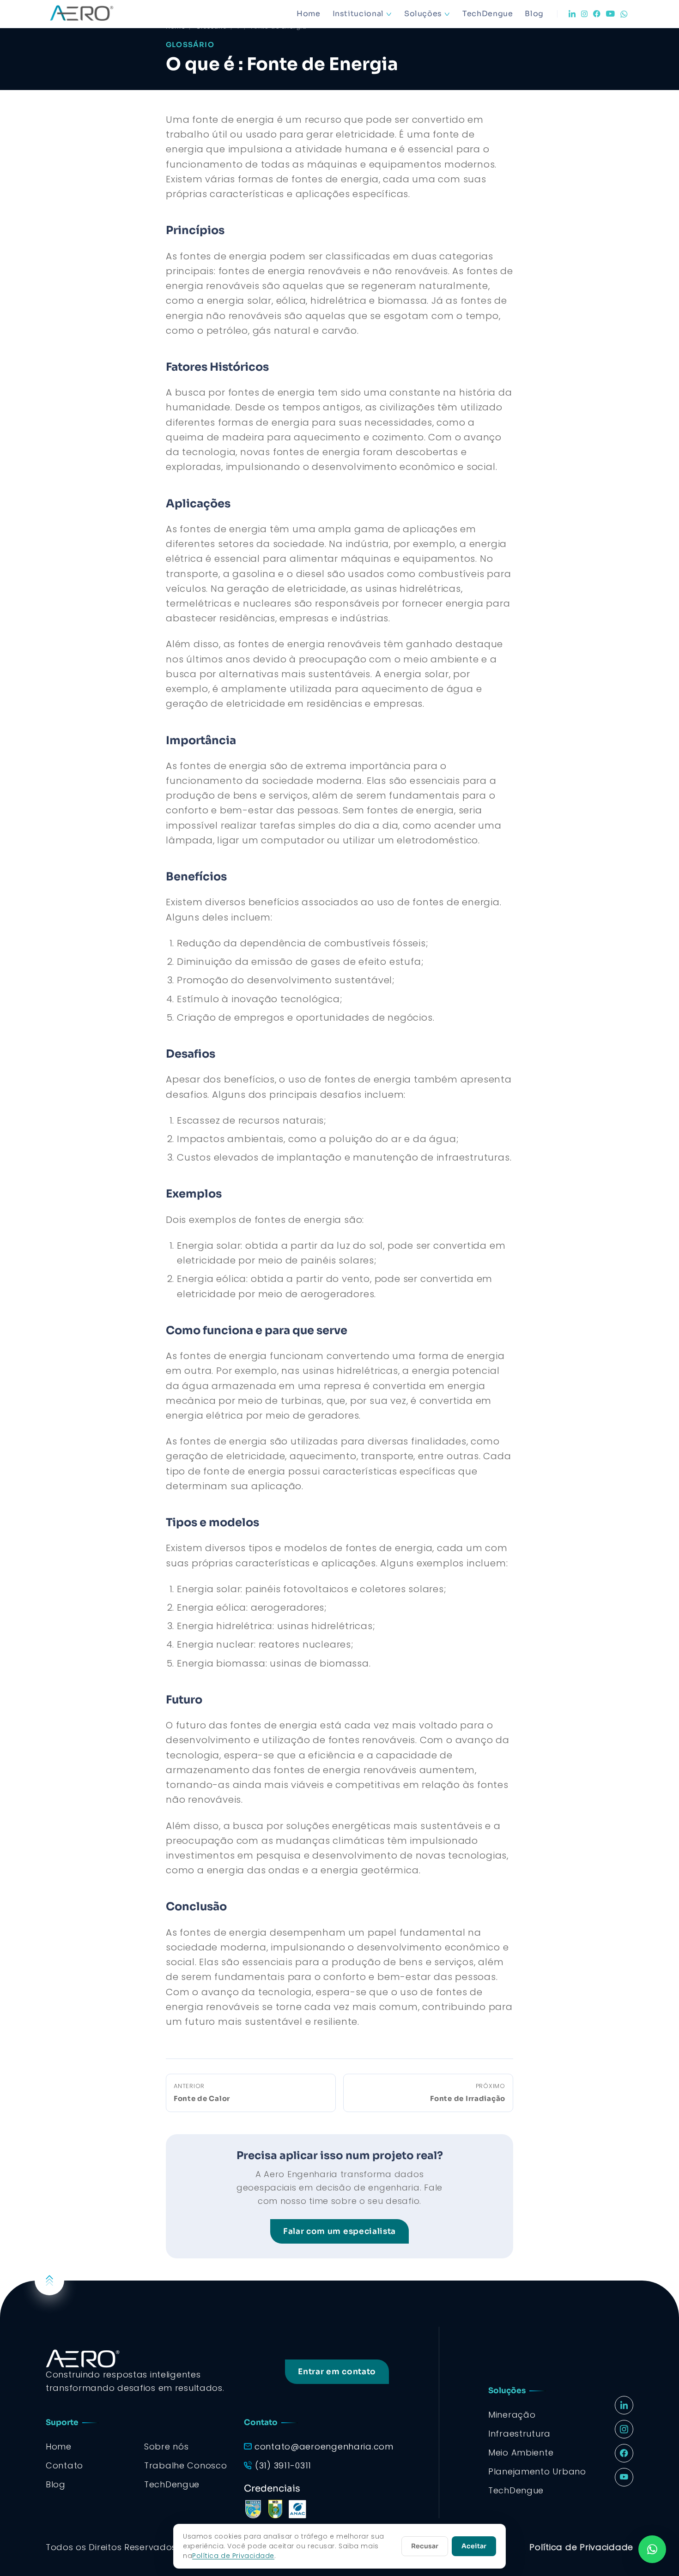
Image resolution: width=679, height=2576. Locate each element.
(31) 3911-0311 (283, 2465)
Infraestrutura (519, 2434)
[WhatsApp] (624, 14)
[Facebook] (597, 14)
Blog (534, 14)
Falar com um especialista (339, 2231)
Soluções (423, 14)
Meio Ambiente (521, 2453)
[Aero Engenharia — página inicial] (95, 14)
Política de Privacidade (581, 2547)
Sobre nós (166, 2447)
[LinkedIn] (572, 14)
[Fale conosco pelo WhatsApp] (652, 2549)
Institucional (358, 14)
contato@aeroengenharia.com (324, 2447)
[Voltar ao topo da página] (49, 2281)
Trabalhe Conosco (186, 2465)
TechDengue (488, 14)
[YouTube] (610, 14)
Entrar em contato (337, 2372)
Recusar (425, 2546)
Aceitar (474, 2546)
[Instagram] (584, 14)
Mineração (512, 2415)
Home (309, 14)
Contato (64, 2465)
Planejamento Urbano (537, 2471)
